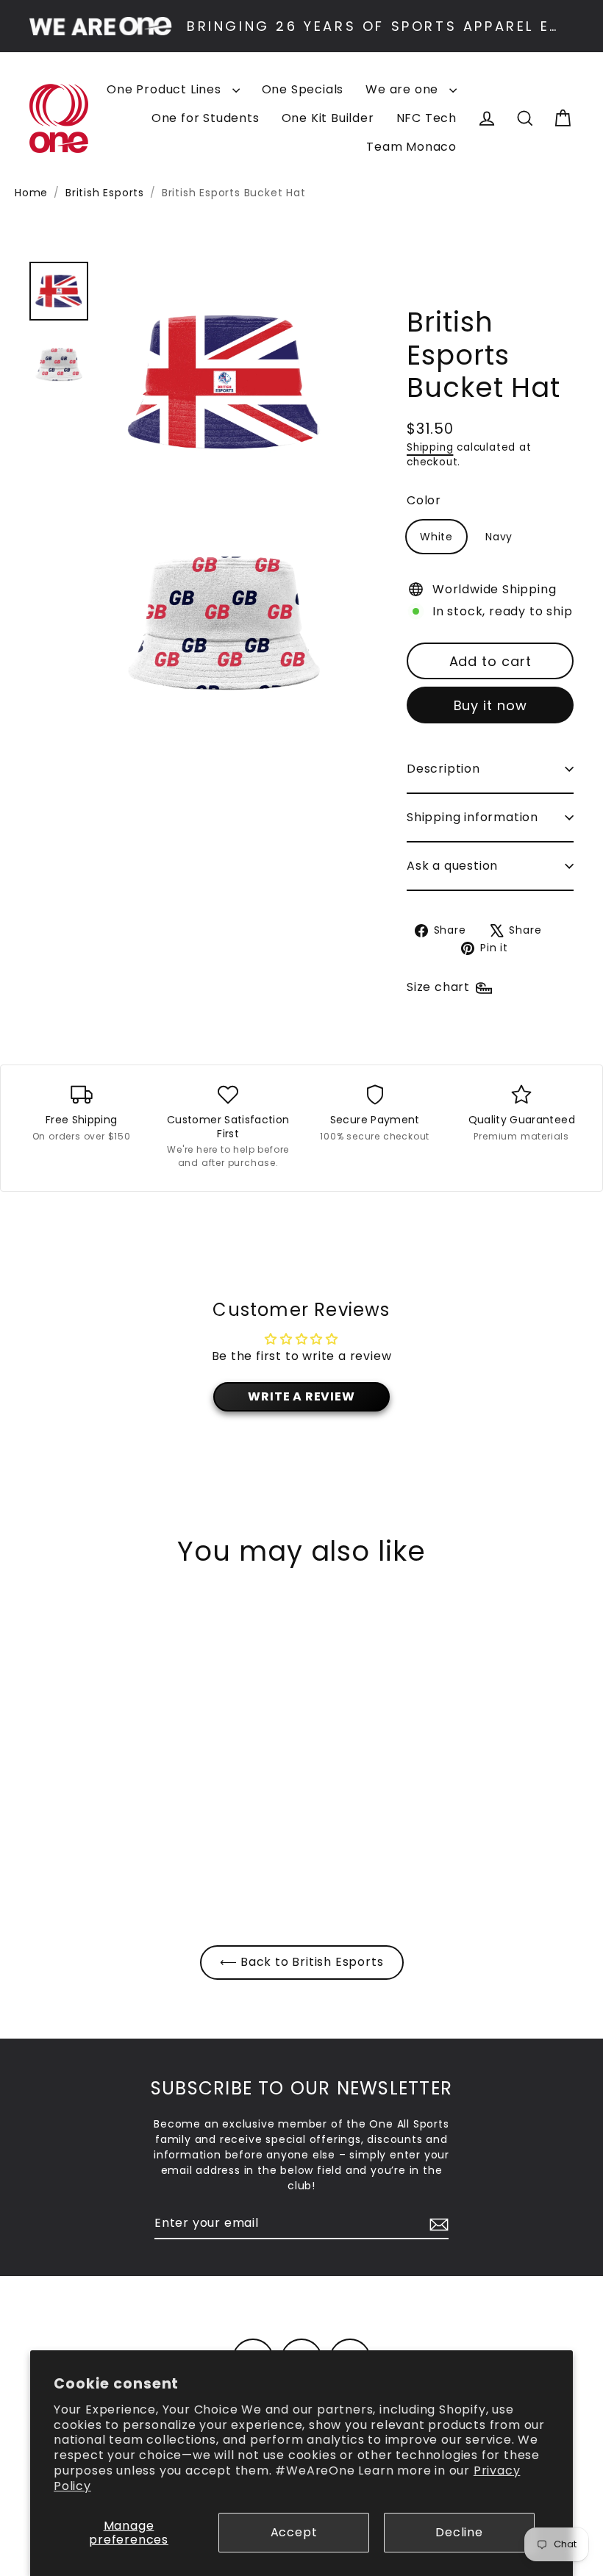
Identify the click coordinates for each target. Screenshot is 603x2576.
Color (424, 500)
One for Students (206, 118)
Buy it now (490, 705)
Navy (499, 537)
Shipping (430, 447)
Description (443, 769)
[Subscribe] (437, 2224)
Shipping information (472, 817)
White (436, 537)
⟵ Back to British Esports (302, 1962)
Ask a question (452, 866)
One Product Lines (165, 89)
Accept (294, 2532)
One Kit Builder (328, 118)
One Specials (303, 89)
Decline (459, 2532)
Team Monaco (411, 147)
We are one (404, 89)
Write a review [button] (301, 1396)
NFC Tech (427, 118)
